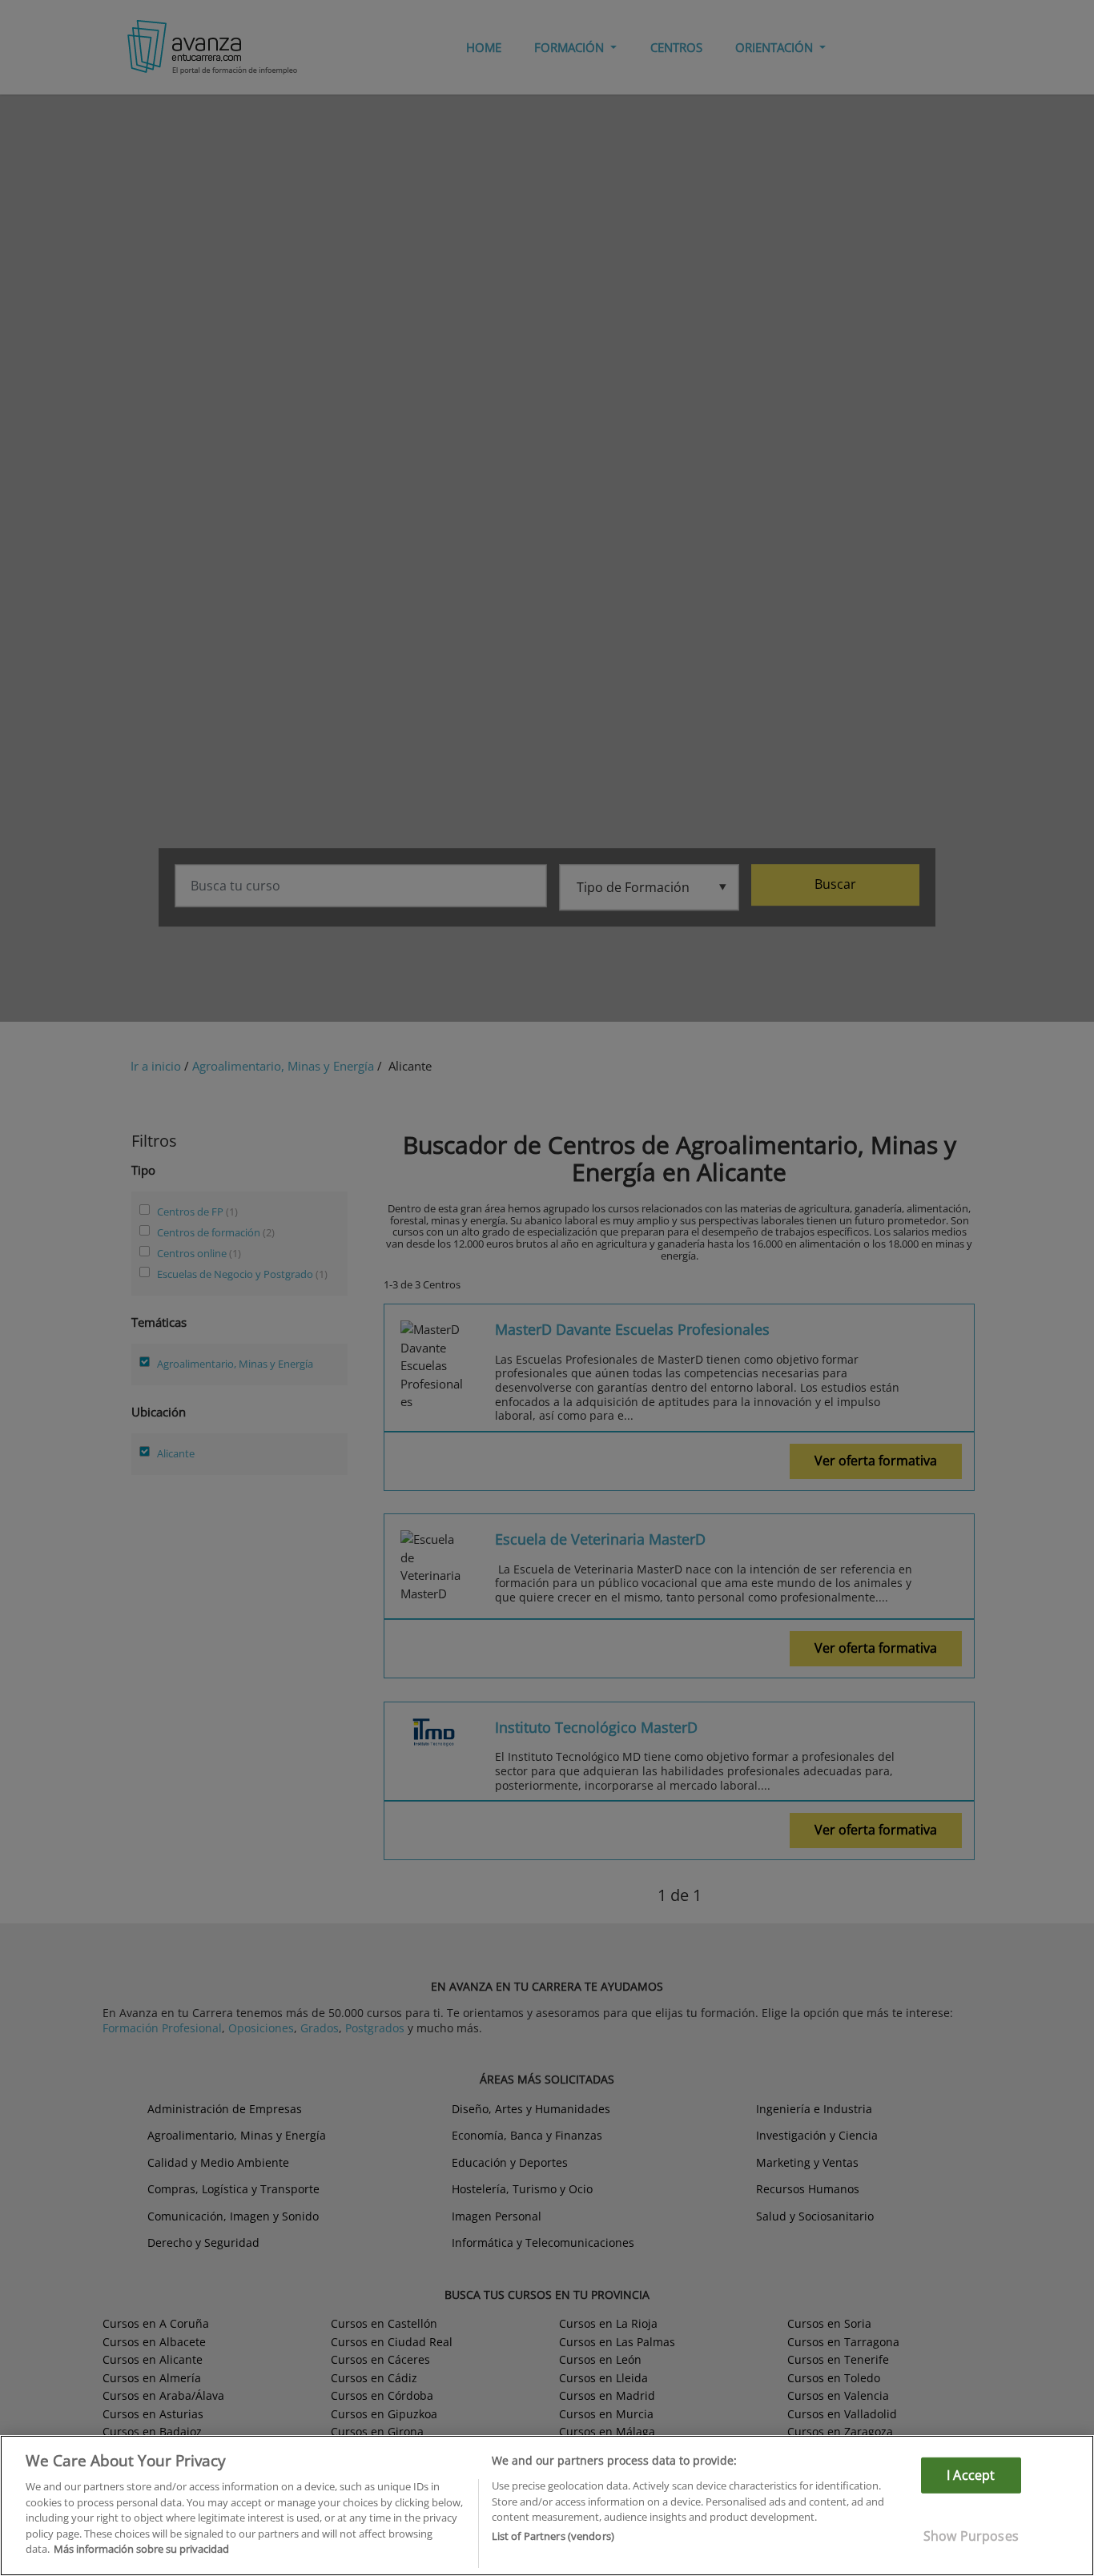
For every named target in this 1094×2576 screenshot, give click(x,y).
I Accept (971, 2475)
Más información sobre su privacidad (141, 2549)
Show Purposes (971, 2536)
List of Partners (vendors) (553, 2537)
